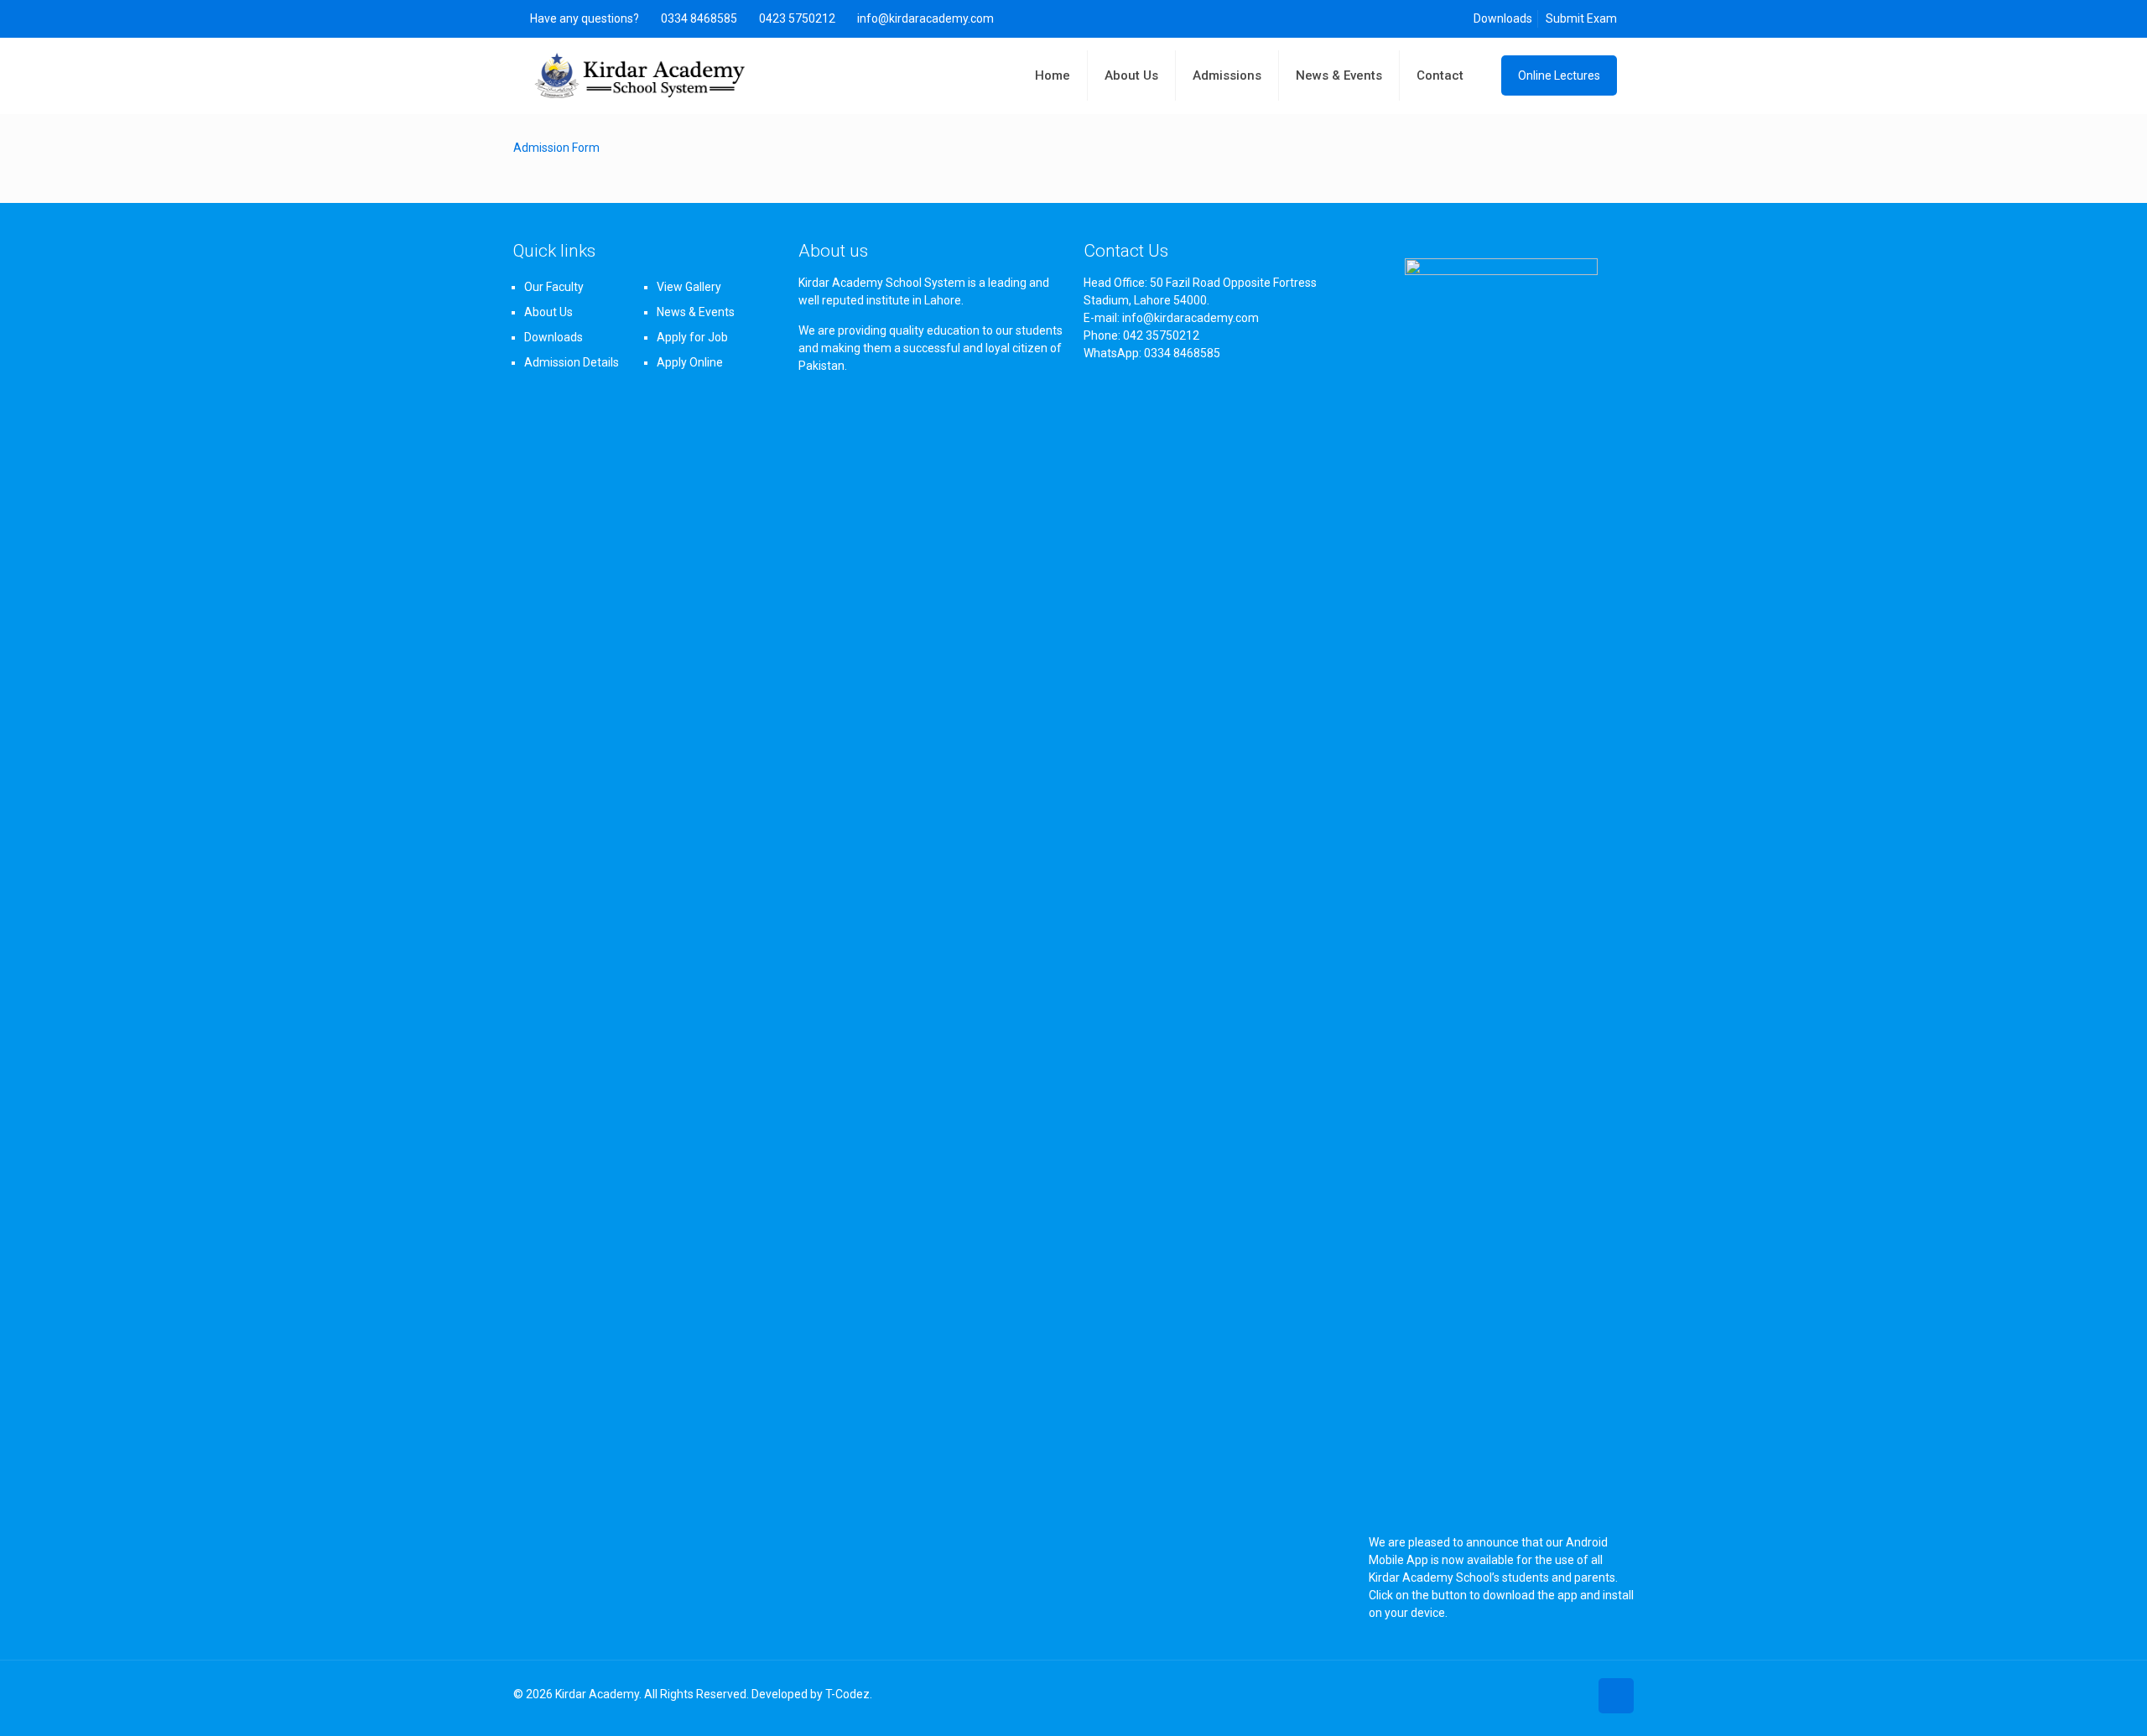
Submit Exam (1581, 18)
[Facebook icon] (1558, 1694)
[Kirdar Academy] (641, 75)
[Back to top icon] (1616, 1696)
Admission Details (572, 362)
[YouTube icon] (1575, 1694)
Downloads (1503, 18)
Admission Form (556, 148)
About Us (548, 312)
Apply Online (690, 362)
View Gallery (689, 287)
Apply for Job (692, 337)
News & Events (696, 312)
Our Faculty (554, 287)
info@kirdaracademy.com (925, 18)
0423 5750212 (797, 18)
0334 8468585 (699, 18)
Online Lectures (1559, 75)
